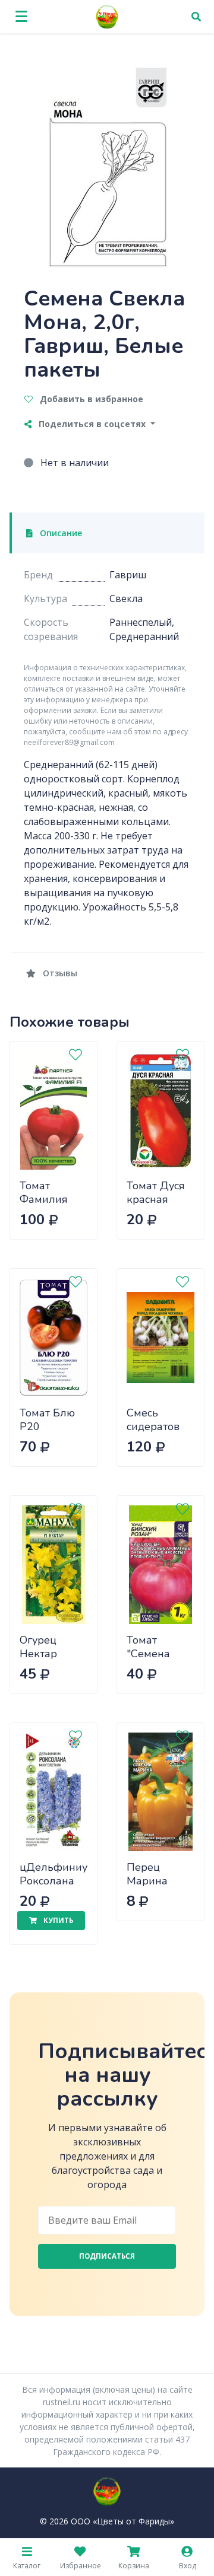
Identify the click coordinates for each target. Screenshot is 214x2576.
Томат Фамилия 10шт (44, 1199)
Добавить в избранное (90, 399)
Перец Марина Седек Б (147, 1881)
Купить (57, 1920)
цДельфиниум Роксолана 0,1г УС (57, 1881)
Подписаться (107, 2256)
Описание (60, 533)
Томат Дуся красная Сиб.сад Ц (156, 1199)
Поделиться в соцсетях (92, 424)
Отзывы (59, 973)
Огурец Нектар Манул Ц (42, 1653)
